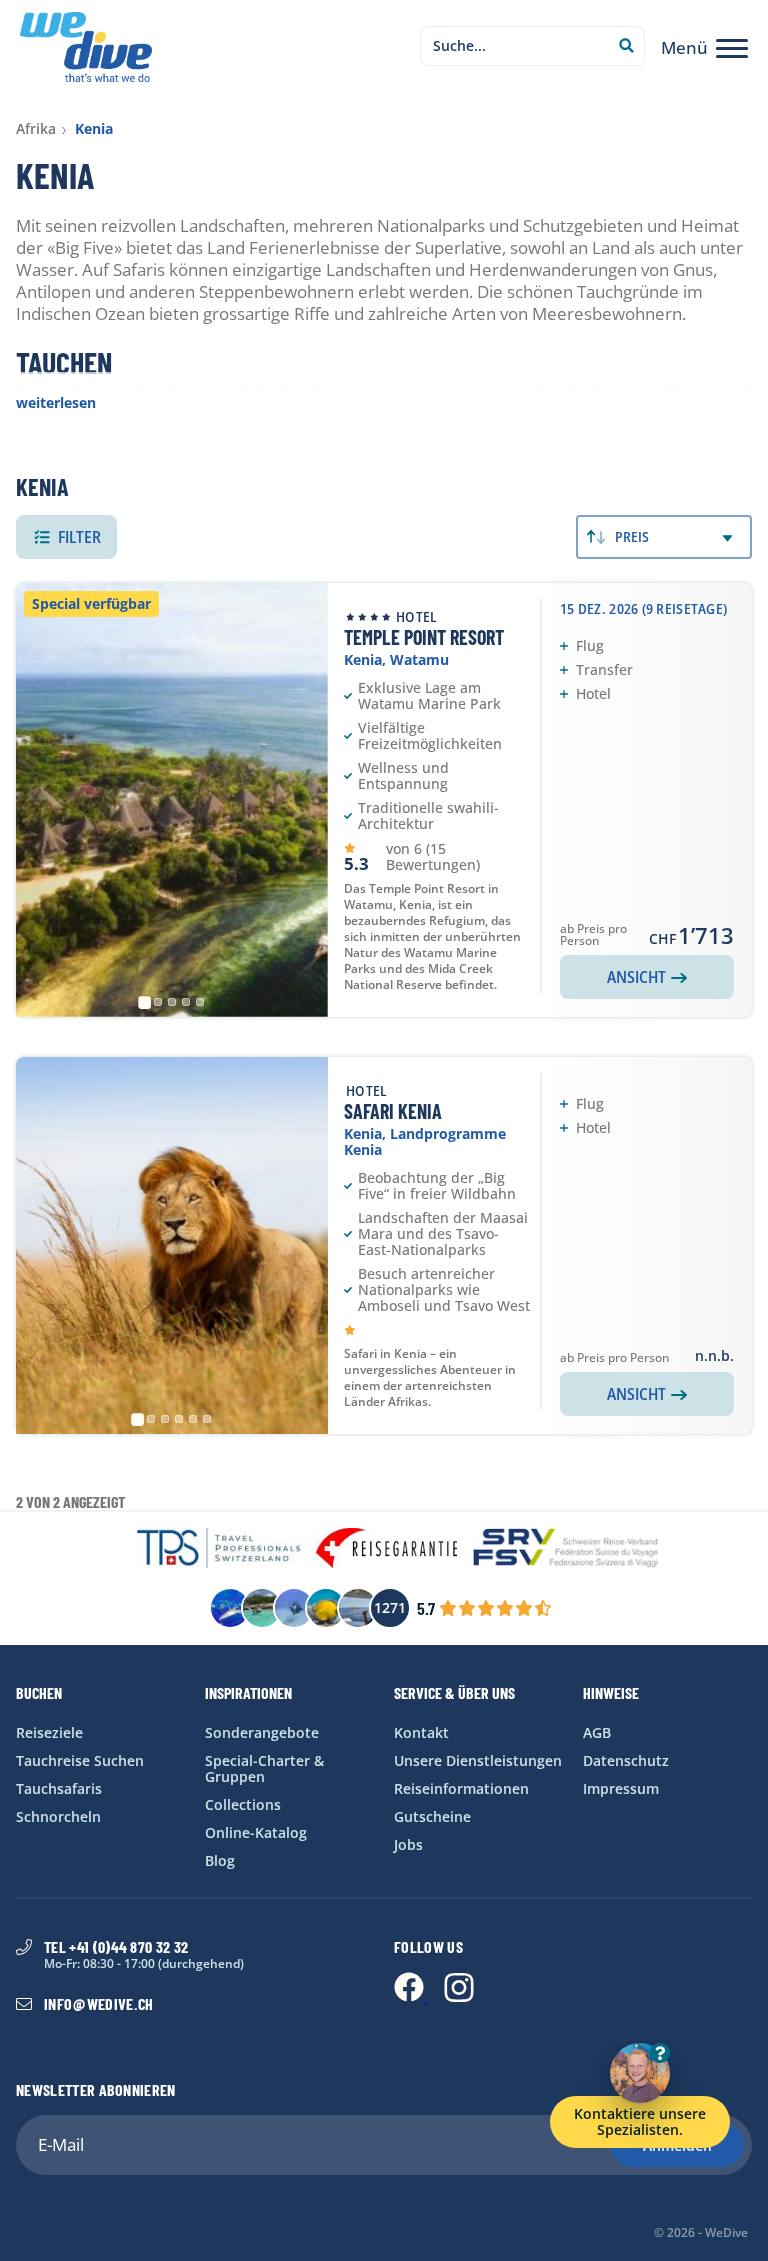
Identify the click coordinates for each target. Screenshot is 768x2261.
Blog (220, 1860)
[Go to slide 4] (186, 1002)
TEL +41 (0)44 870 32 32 (116, 1947)
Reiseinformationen (461, 1788)
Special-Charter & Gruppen (264, 1768)
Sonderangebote (262, 1732)
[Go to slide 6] (207, 1419)
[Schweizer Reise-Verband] (566, 1549)
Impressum (621, 1788)
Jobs (408, 1844)
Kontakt (421, 1732)
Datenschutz (626, 1760)
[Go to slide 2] (158, 1002)
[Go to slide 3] (172, 1002)
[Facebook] (411, 1996)
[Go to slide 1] (144, 1002)
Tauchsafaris (59, 1788)
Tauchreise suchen (80, 1760)
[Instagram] (459, 1996)
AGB (597, 1732)
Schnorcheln (58, 1816)
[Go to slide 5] (200, 1002)
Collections (243, 1804)
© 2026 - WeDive (701, 2233)
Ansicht (636, 977)
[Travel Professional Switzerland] (218, 1549)
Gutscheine (432, 1816)
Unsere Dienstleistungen (478, 1760)
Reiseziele (49, 1732)
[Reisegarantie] (386, 1549)
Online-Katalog (256, 1832)
